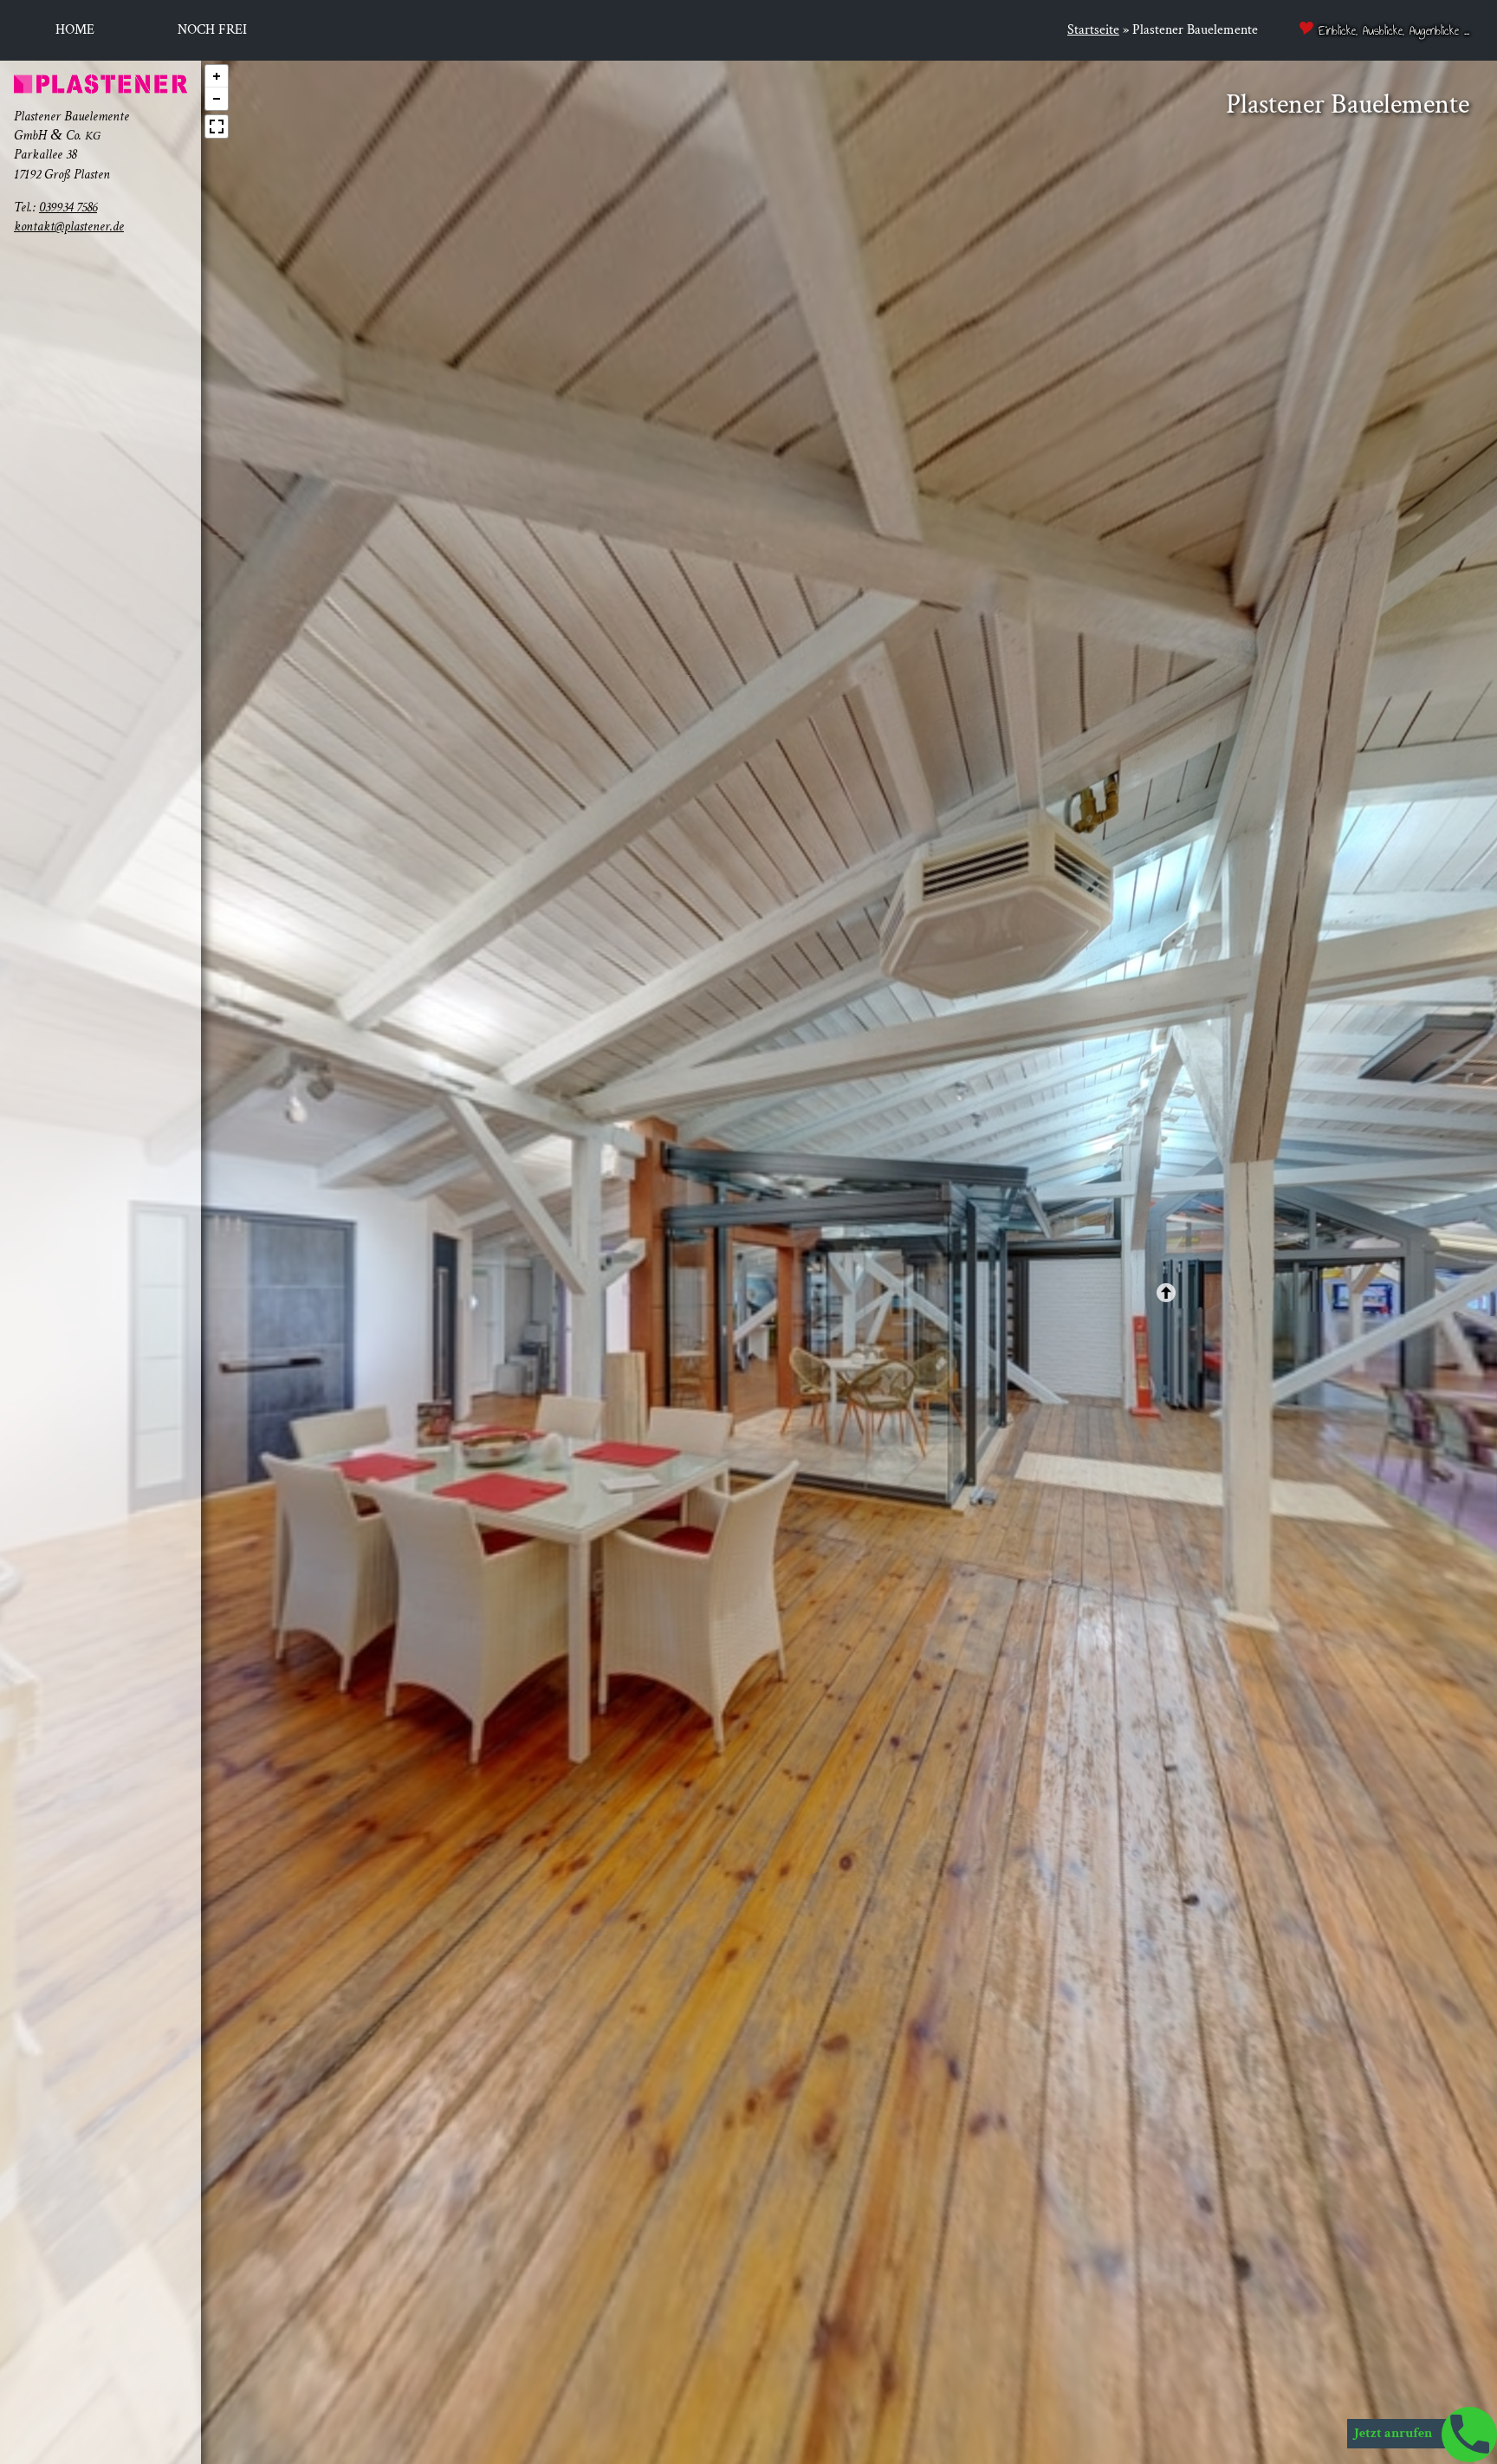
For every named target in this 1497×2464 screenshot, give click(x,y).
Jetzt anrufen (1394, 2433)
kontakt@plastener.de (69, 227)
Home (75, 30)
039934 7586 (68, 207)
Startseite (1093, 30)
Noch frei (212, 30)
